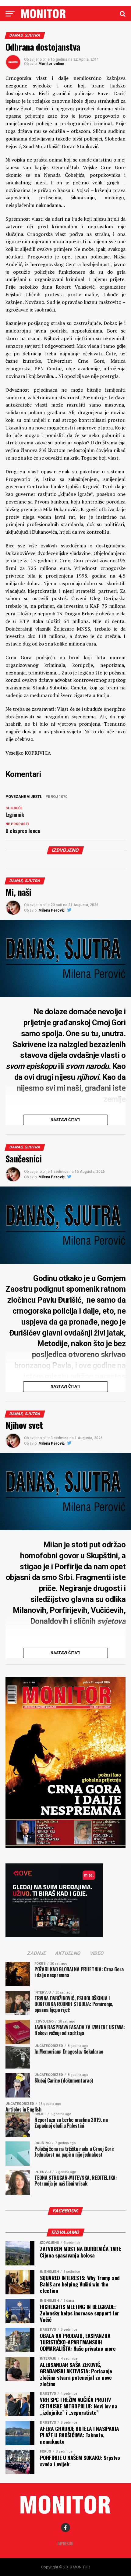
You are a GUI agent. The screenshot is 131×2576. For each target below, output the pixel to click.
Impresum (65, 2544)
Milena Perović (51, 910)
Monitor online (51, 64)
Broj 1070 (58, 797)
